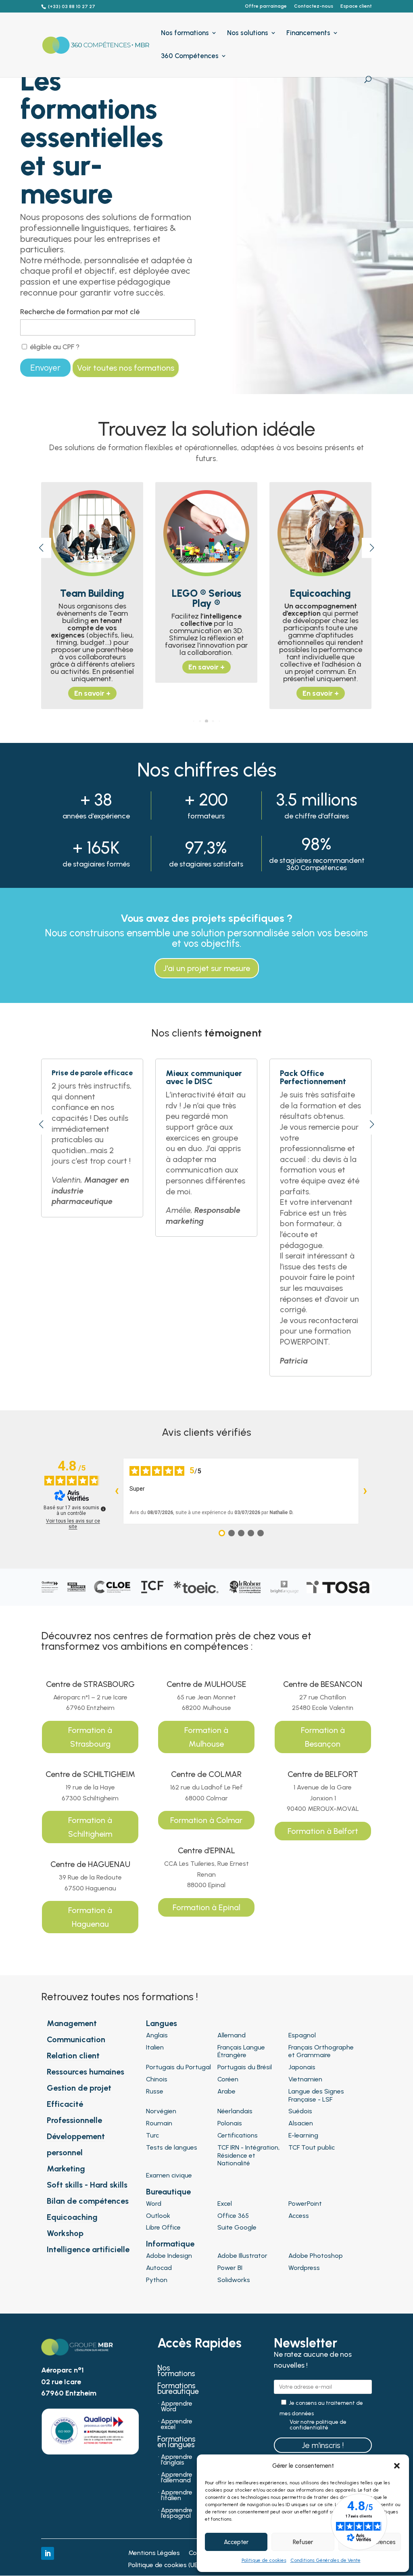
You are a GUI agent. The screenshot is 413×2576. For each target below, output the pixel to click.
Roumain (159, 2123)
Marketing (66, 2169)
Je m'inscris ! (323, 2445)
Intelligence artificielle (88, 2249)
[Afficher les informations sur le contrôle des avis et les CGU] (103, 1509)
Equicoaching (72, 2217)
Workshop (65, 2233)
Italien (155, 2047)
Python (157, 2280)
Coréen (228, 2079)
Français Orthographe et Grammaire (321, 2051)
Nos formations (185, 33)
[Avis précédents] (117, 1491)
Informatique (170, 2244)
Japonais (302, 2067)
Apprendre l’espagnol (177, 2513)
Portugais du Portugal (178, 2067)
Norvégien (161, 2111)
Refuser (303, 2542)
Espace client (356, 6)
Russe (155, 2091)
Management (72, 2023)
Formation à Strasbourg (90, 1737)
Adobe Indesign (169, 2256)
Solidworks (234, 2280)
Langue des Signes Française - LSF (316, 2095)
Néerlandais (235, 2111)
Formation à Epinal (206, 1907)
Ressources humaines (86, 2072)
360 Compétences (190, 56)
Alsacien (301, 2123)
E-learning (303, 2135)
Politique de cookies (264, 2560)
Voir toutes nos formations (126, 368)
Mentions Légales (154, 2553)
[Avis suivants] (365, 1491)
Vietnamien (305, 2079)
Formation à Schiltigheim (90, 1827)
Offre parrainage (266, 6)
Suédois (300, 2111)
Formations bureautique (178, 2389)
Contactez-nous (314, 6)
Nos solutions (248, 33)
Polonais (230, 2123)
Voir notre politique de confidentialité (318, 2425)
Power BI (230, 2268)
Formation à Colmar (206, 1820)
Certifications (238, 2135)
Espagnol (302, 2035)
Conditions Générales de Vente (325, 2560)
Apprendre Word (177, 2407)
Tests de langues (172, 2147)
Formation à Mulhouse (206, 1737)
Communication (76, 2039)
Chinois (157, 2079)
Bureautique (168, 2192)
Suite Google (237, 2227)
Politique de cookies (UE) (164, 2566)
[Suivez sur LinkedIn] (48, 2553)
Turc (152, 2135)
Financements (308, 33)
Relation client (73, 2056)
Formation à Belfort (323, 1831)
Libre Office (163, 2227)
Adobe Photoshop (316, 2256)
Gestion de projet (79, 2088)
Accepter (236, 2542)
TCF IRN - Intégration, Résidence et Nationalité (248, 2155)
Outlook (158, 2216)
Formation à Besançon (323, 1737)
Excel (225, 2204)
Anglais (157, 2035)
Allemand (232, 2035)
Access (299, 2216)
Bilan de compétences (88, 2201)
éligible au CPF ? (54, 347)
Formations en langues (176, 2443)
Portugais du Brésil (245, 2067)
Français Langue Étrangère (241, 2051)
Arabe (226, 2091)
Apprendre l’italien (177, 2496)
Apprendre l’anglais (177, 2460)
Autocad (159, 2268)
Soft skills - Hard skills (87, 2185)
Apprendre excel (177, 2425)
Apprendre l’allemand (177, 2478)
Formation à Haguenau (90, 1917)
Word (154, 2204)
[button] (397, 2466)
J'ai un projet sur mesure (207, 968)
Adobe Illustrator (242, 2256)
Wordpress (304, 2268)
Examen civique (169, 2175)
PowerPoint (305, 2204)
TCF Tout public (312, 2147)
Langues (162, 2023)
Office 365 (233, 2216)
